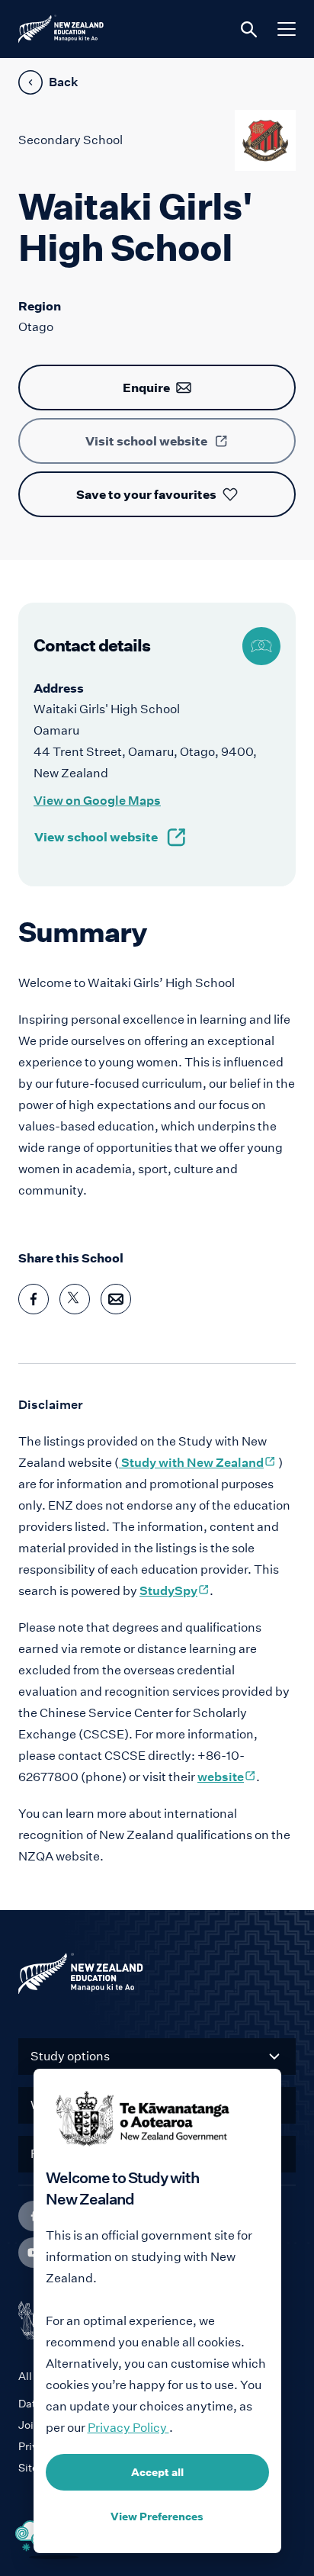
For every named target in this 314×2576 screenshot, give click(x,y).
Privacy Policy (128, 2428)
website (227, 1777)
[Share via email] (116, 1299)
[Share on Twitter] (75, 1299)
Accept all (157, 2472)
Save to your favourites (146, 494)
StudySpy (175, 1591)
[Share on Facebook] (34, 1299)
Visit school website (146, 441)
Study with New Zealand (197, 1463)
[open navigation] (287, 29)
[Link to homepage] (157, 1977)
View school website (96, 837)
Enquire (146, 388)
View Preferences (157, 2517)
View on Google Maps (97, 801)
